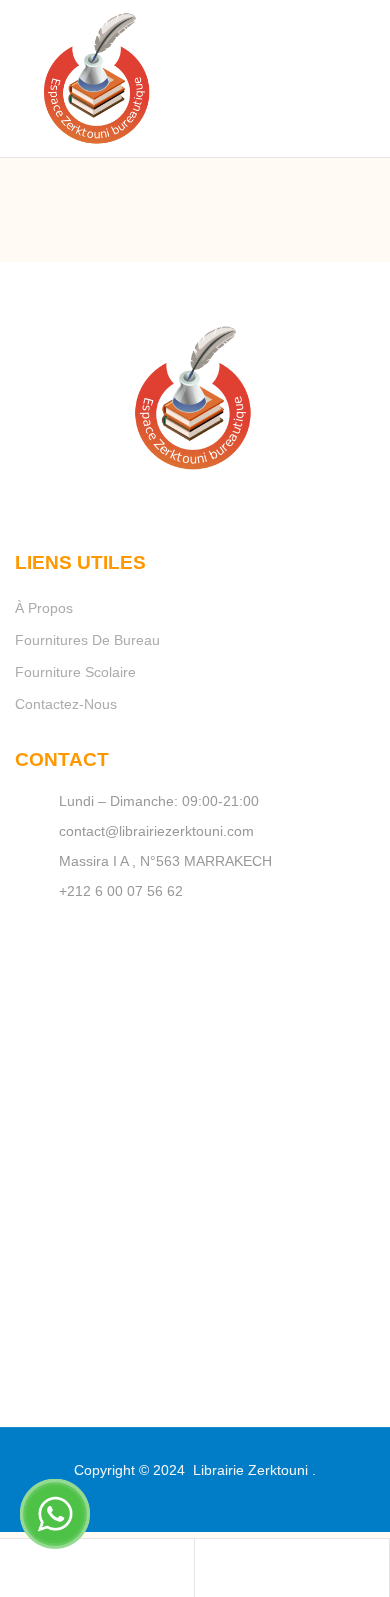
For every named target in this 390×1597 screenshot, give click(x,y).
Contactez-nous (66, 704)
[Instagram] (220, 498)
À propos (44, 608)
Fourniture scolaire (75, 672)
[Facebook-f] (170, 498)
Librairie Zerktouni (250, 1470)
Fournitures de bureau (87, 640)
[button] (319, 56)
